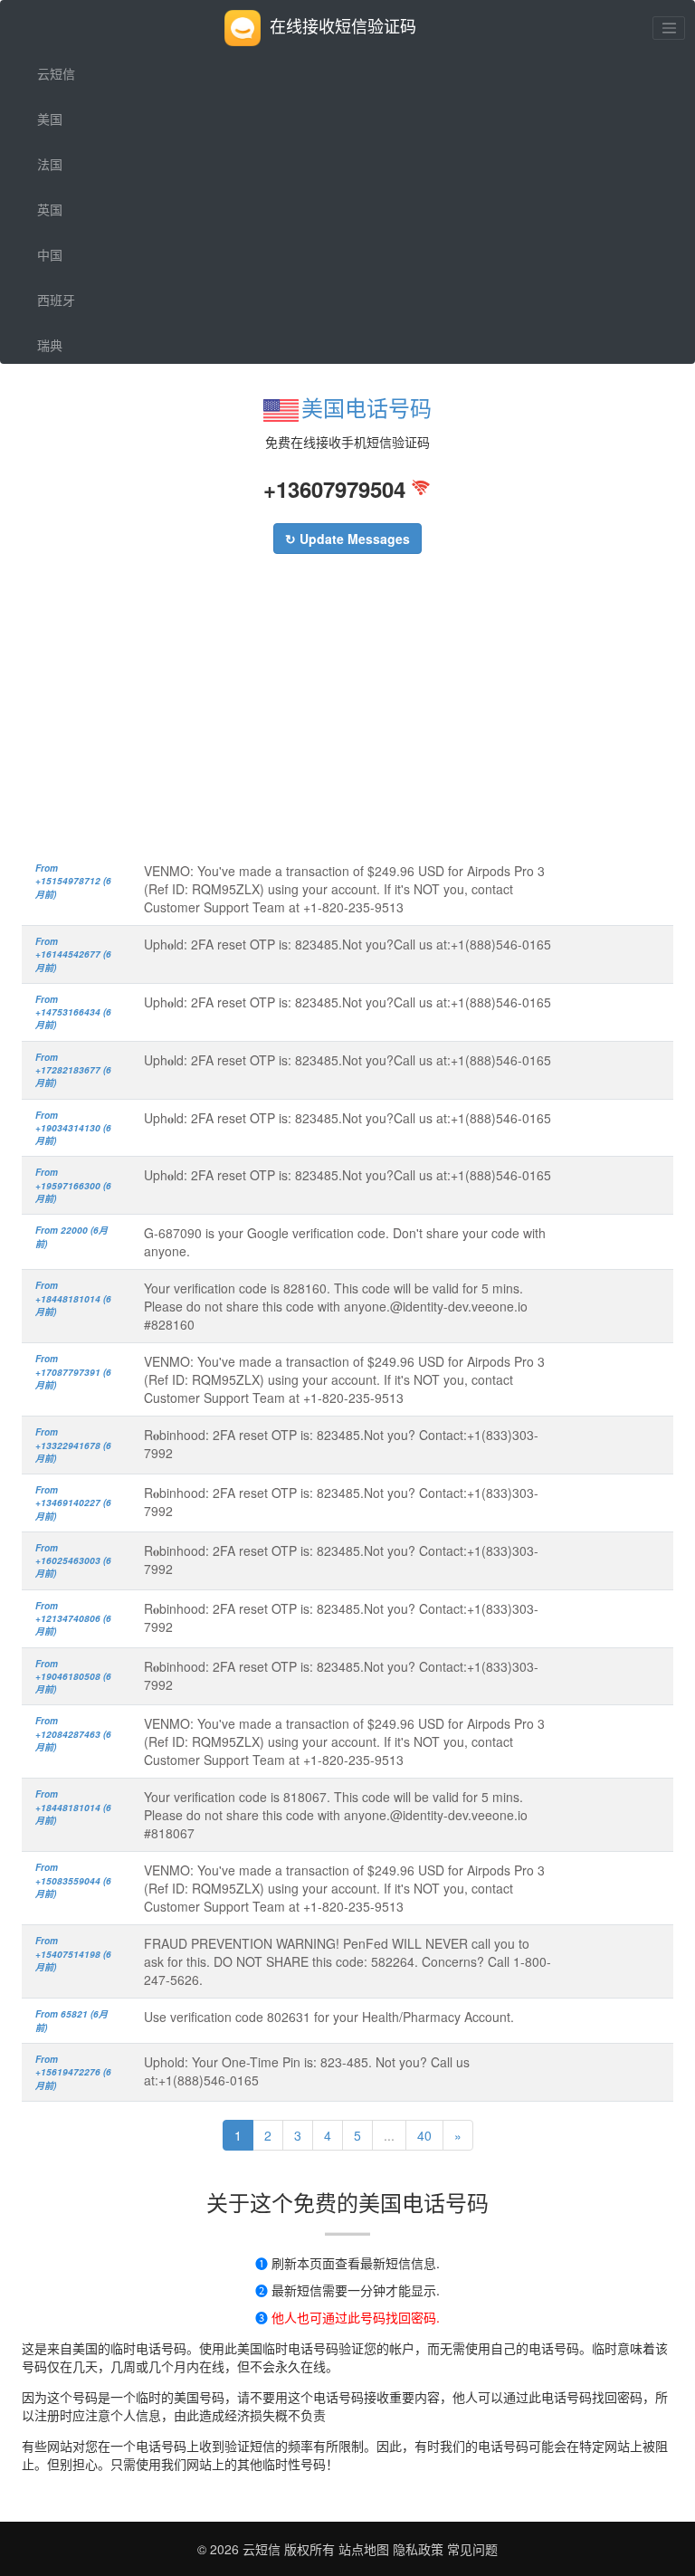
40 (424, 2135)
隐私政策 (416, 2549)
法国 (50, 164)
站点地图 (364, 2549)
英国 (50, 209)
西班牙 (56, 300)
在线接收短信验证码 (343, 25)
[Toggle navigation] (669, 28)
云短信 (56, 73)
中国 (50, 254)
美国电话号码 (367, 407)
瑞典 (50, 345)
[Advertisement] (347, 717)
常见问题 (472, 2549)
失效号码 (62, 435)
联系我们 (62, 481)
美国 (50, 119)
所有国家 (62, 390)
